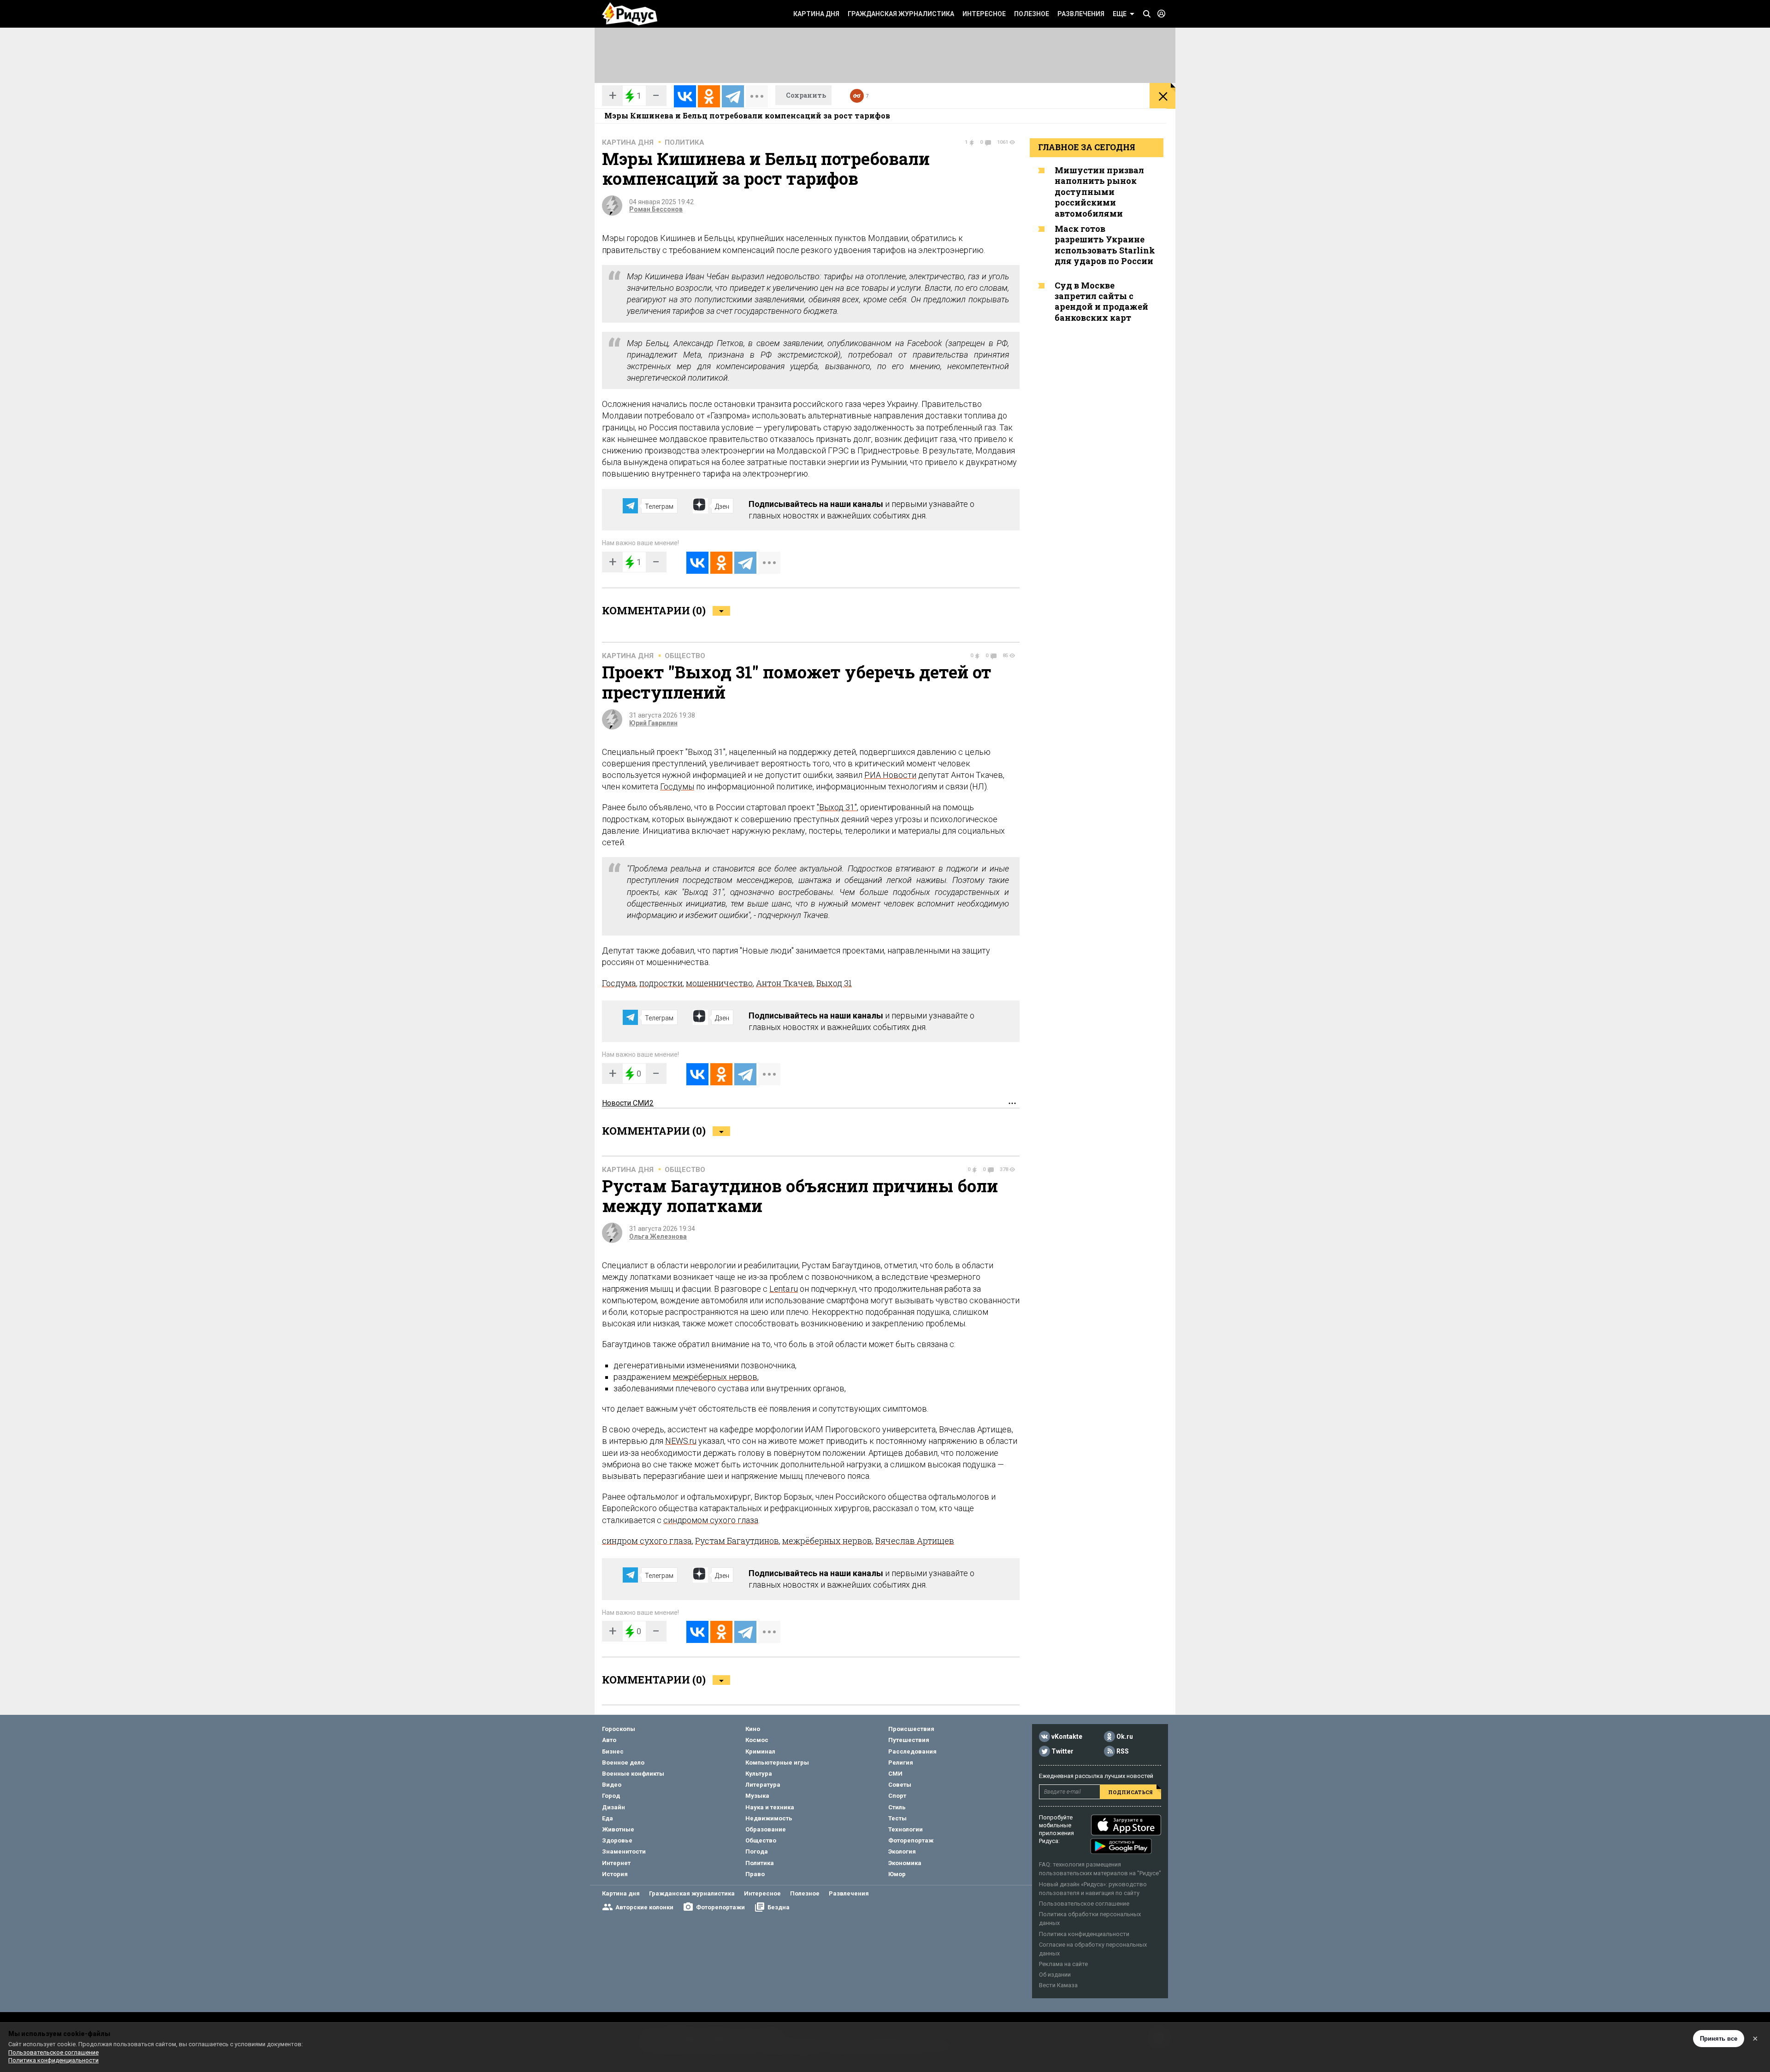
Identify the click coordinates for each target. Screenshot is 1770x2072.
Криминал (760, 1751)
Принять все (1719, 2039)
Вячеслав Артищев (915, 1541)
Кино (753, 1729)
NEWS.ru (681, 1441)
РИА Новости (890, 775)
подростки (661, 983)
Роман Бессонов (656, 209)
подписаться (1130, 1792)
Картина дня (816, 14)
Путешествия (909, 1740)
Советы (900, 1785)
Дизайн (614, 1807)
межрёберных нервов (715, 1377)
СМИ (895, 1774)
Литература (763, 1785)
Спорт (897, 1796)
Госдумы (677, 786)
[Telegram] (733, 96)
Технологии (906, 1829)
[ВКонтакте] (685, 96)
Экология (902, 1851)
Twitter (1062, 1751)
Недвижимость (769, 1818)
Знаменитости (624, 1851)
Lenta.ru (784, 1289)
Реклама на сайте (1063, 1964)
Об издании (1055, 1975)
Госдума (619, 983)
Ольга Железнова (658, 1236)
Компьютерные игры (777, 1763)
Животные (618, 1829)
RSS (1123, 1751)
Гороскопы (619, 1729)
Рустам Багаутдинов (737, 1541)
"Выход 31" (837, 807)
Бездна (779, 1907)
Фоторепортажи (720, 1907)
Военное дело (623, 1763)
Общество (685, 656)
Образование (766, 1829)
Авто (609, 1740)
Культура (759, 1774)
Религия (901, 1763)
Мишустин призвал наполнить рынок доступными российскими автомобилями (1099, 192)
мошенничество (719, 983)
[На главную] (630, 14)
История (615, 1874)
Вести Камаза (1058, 1985)
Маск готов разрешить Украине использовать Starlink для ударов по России (1105, 245)
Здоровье (617, 1840)
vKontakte (1067, 1736)
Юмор (897, 1874)
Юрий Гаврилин (653, 723)
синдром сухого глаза (647, 1541)
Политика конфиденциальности (1084, 1934)
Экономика (905, 1863)
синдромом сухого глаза (711, 1520)
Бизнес (613, 1751)
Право (755, 1874)
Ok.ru (1125, 1736)
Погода (757, 1851)
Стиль (897, 1807)
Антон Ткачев (785, 983)
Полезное (1032, 14)
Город (611, 1796)
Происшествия (911, 1729)
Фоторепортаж (911, 1840)
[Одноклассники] (709, 96)
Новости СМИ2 (628, 1103)
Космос (757, 1740)
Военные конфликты (633, 1774)
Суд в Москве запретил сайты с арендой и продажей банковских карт (1101, 301)
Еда (608, 1818)
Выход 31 (834, 983)
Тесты (897, 1818)
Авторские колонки (644, 1907)
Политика (684, 142)
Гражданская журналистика (901, 14)
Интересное (984, 14)
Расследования (912, 1751)
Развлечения (1081, 14)
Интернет (616, 1863)
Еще (1120, 14)
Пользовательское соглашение (1084, 1904)
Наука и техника (770, 1807)
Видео (612, 1785)
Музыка (757, 1796)
